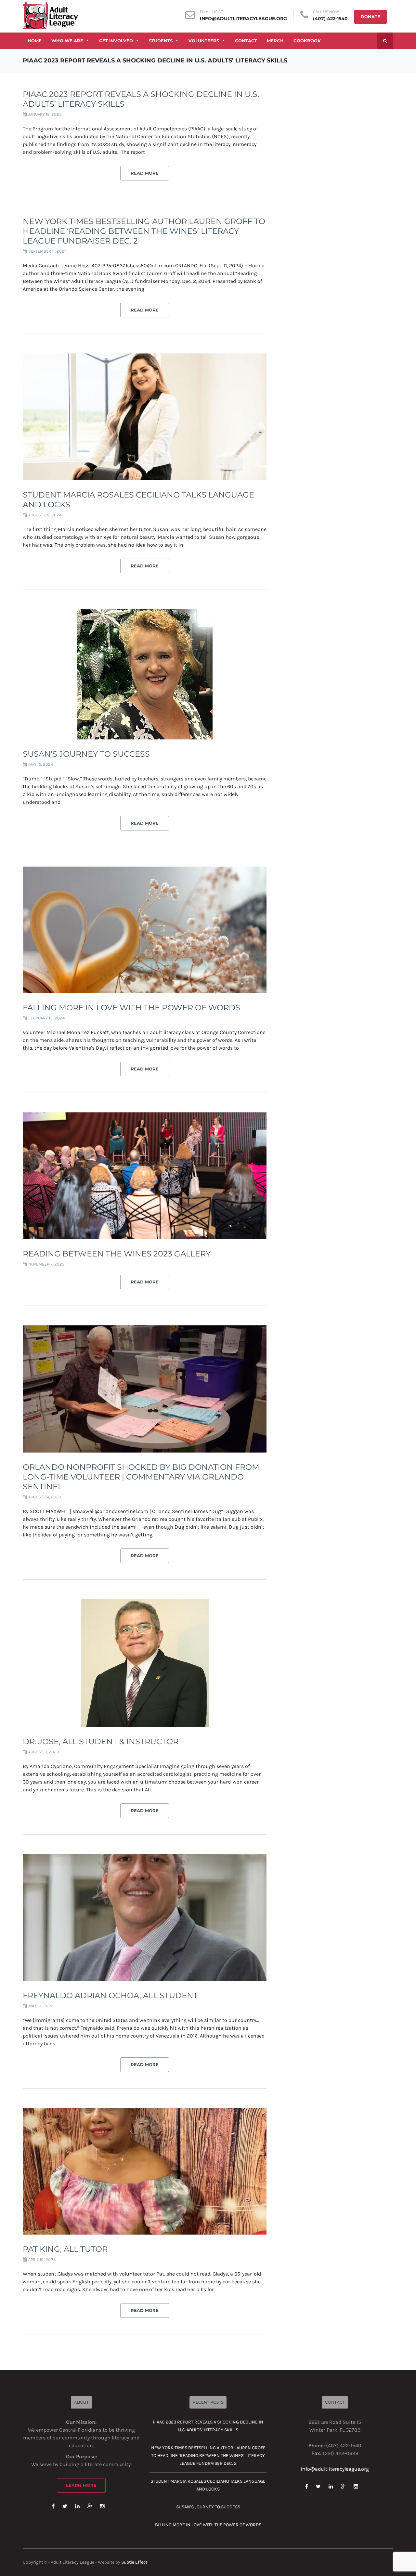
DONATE (370, 17)
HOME (35, 41)
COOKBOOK (307, 41)
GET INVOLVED (116, 41)
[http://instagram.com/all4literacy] (102, 2506)
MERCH (275, 41)
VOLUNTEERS (204, 41)
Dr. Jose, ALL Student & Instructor (101, 1741)
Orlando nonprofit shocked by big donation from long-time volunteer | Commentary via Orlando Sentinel (141, 1477)
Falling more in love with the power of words (131, 1008)
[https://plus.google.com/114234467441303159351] (90, 2506)
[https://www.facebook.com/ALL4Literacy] (53, 2506)
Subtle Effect (134, 2562)
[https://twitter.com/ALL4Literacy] (65, 2506)
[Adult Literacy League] (50, 16)
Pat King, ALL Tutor (65, 2249)
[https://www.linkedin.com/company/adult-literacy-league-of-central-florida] (77, 2506)
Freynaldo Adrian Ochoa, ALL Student (110, 1995)
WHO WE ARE (67, 41)
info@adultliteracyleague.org (243, 19)
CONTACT (246, 41)
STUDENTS (161, 41)
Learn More (81, 2485)
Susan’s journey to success (86, 754)
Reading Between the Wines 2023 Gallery (117, 1254)
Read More (145, 173)
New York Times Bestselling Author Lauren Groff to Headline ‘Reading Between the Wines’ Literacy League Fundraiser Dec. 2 (144, 231)
